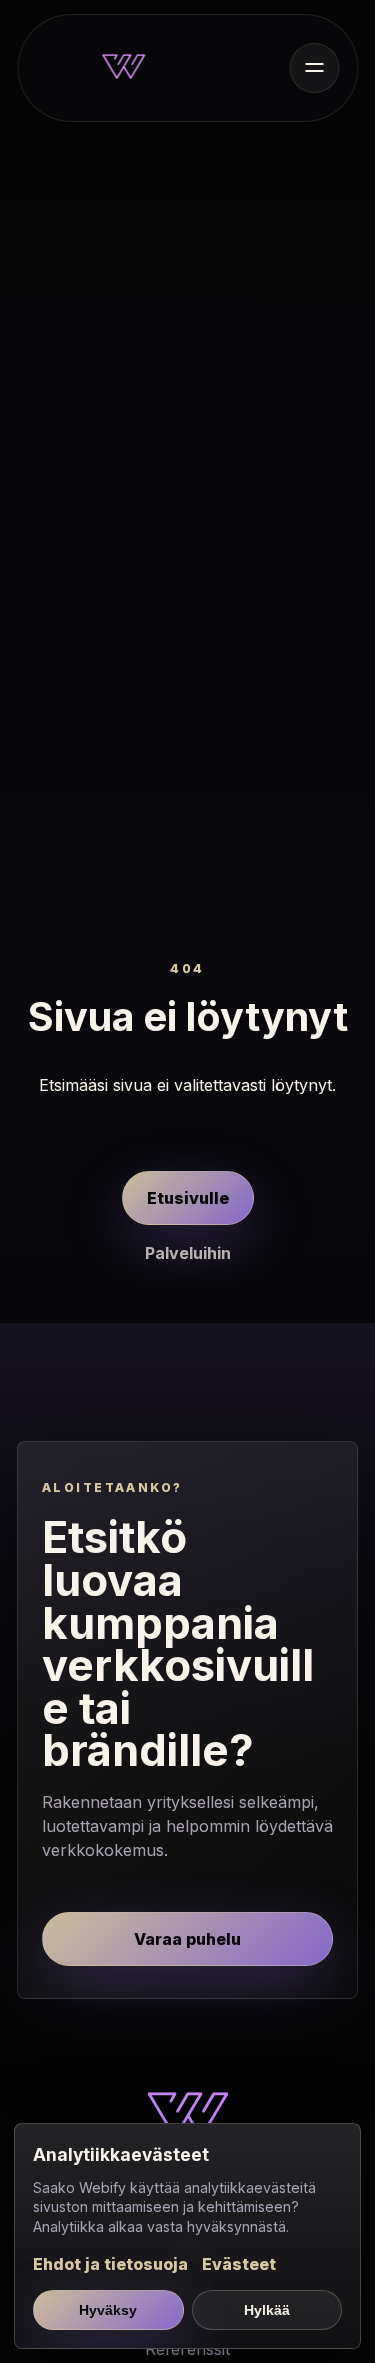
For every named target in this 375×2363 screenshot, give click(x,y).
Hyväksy (108, 2310)
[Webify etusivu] (124, 68)
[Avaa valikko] (314, 68)
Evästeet (239, 2264)
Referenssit (187, 2349)
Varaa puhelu (187, 1939)
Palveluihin (188, 1253)
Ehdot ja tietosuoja (110, 2264)
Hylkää (267, 2310)
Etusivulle (188, 1198)
